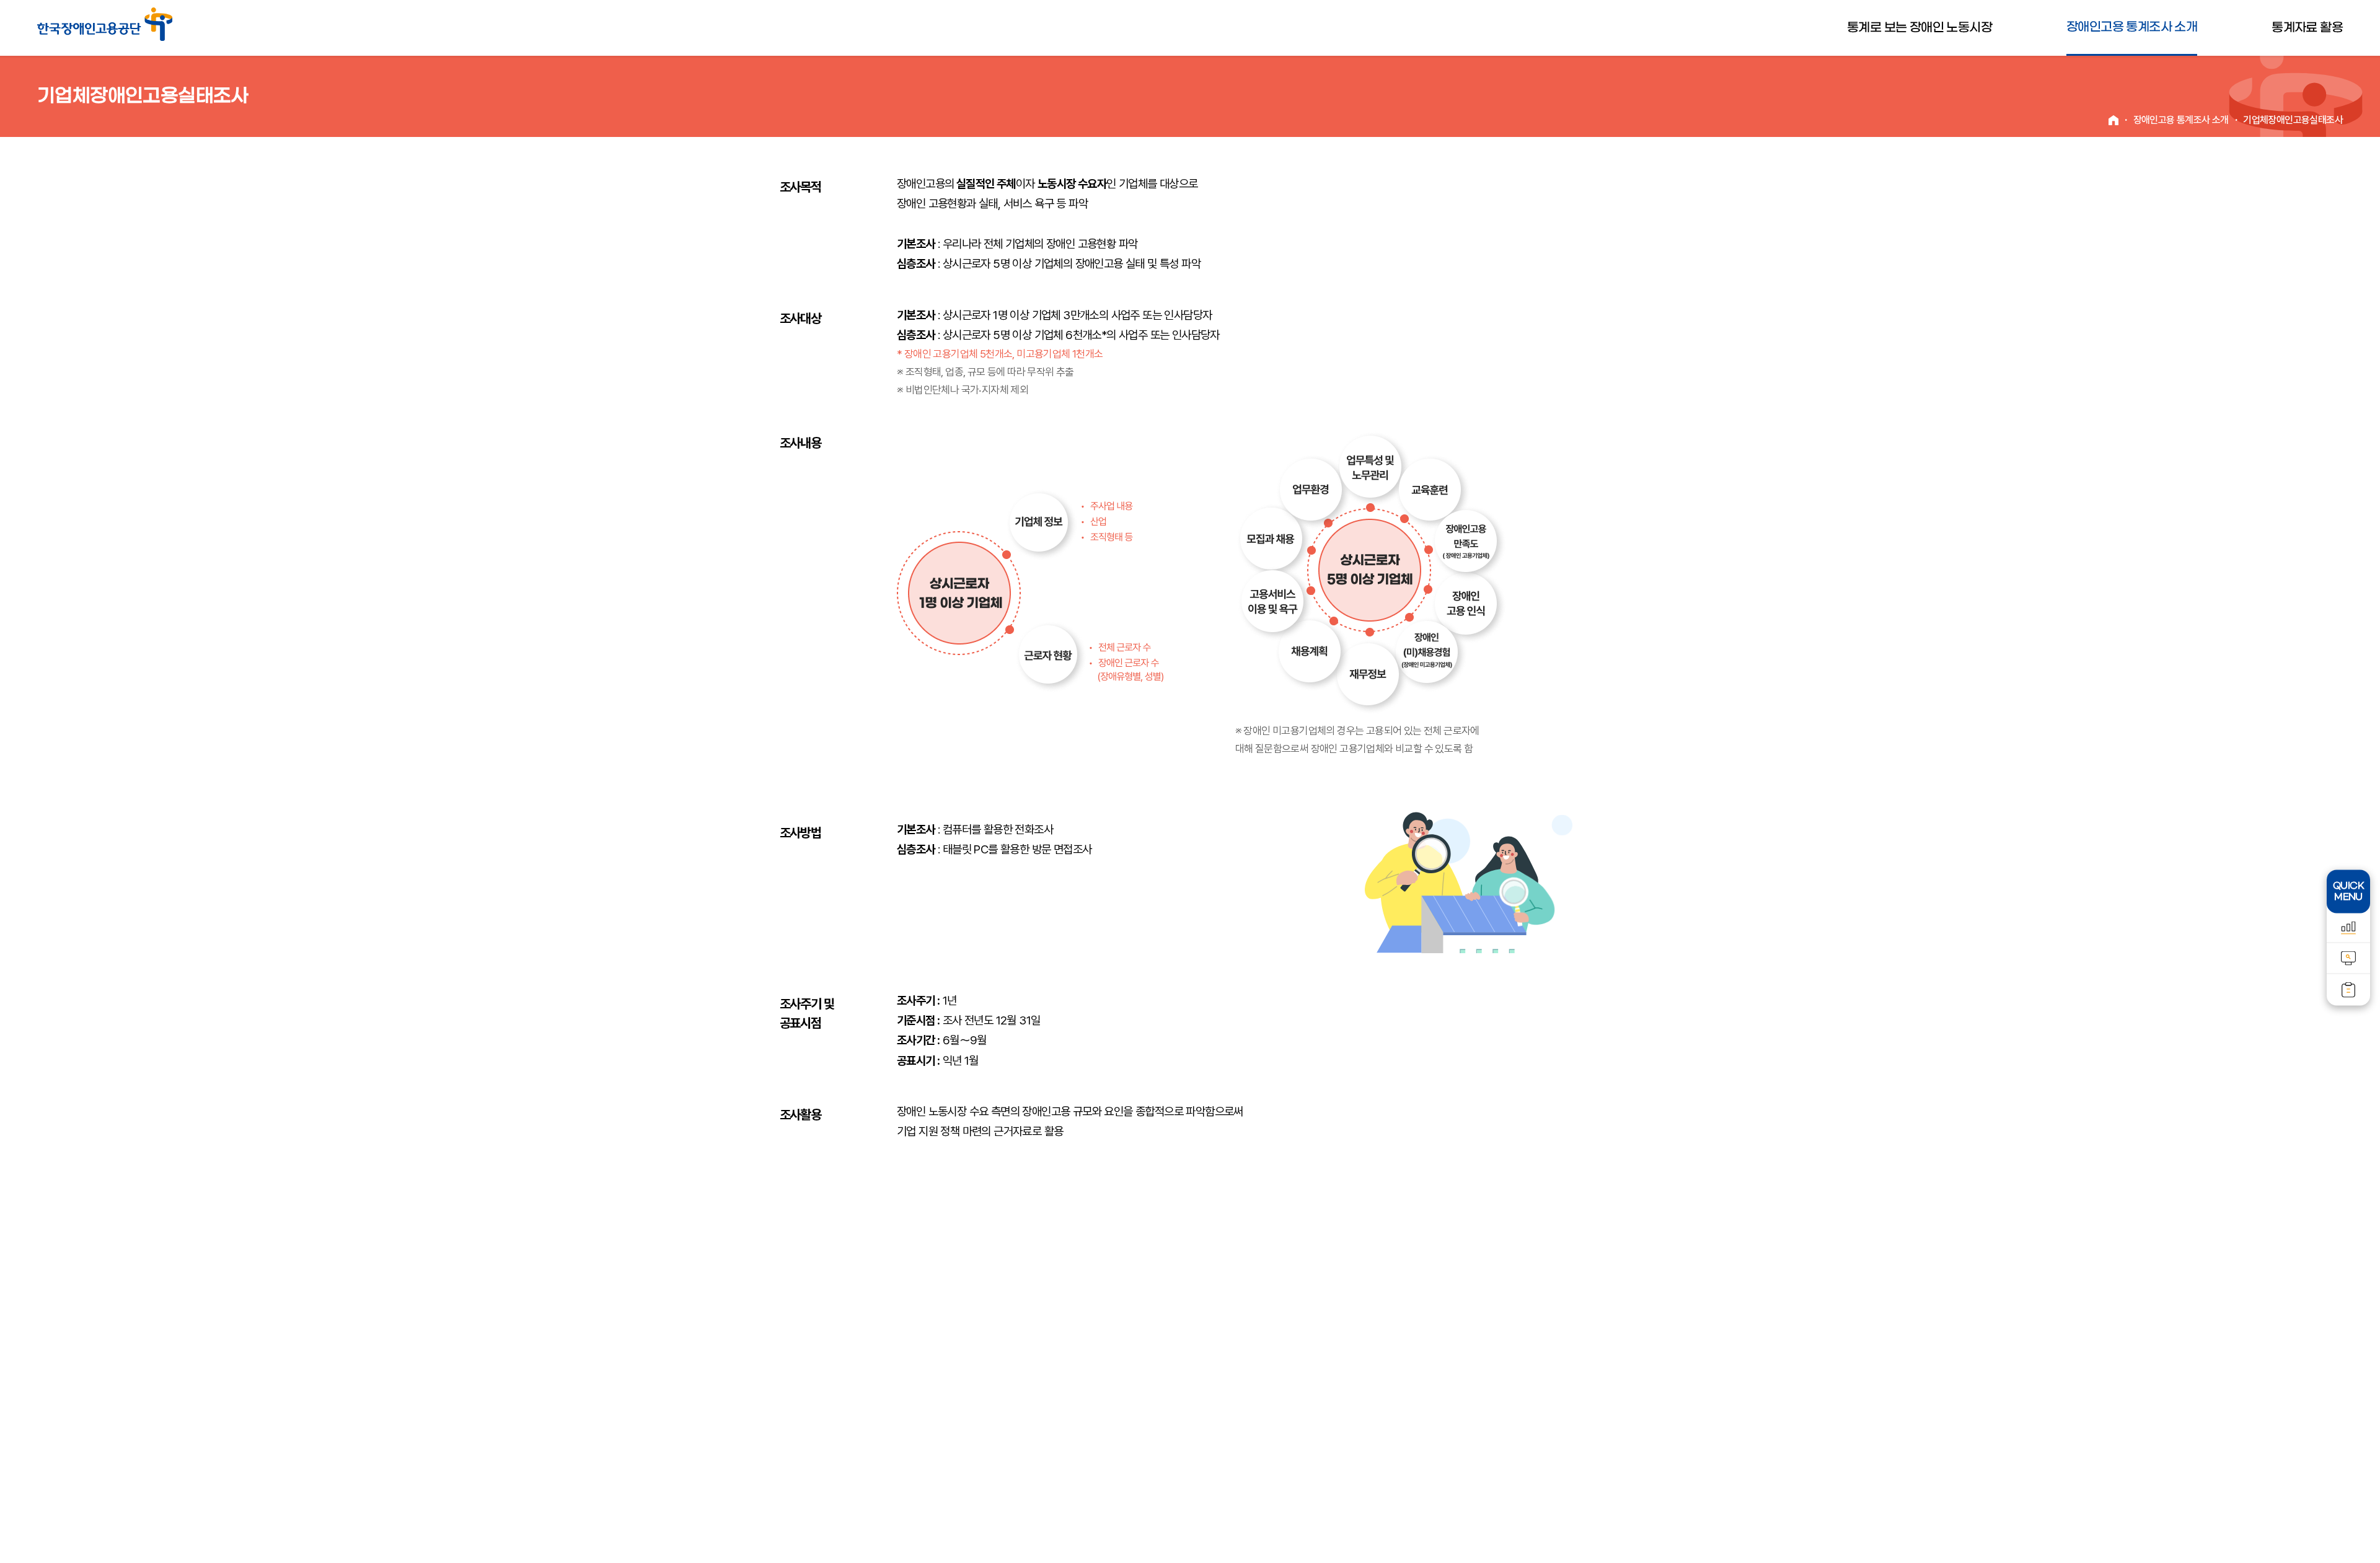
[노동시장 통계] (2348, 928)
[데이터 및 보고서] (2348, 990)
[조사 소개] (2348, 958)
